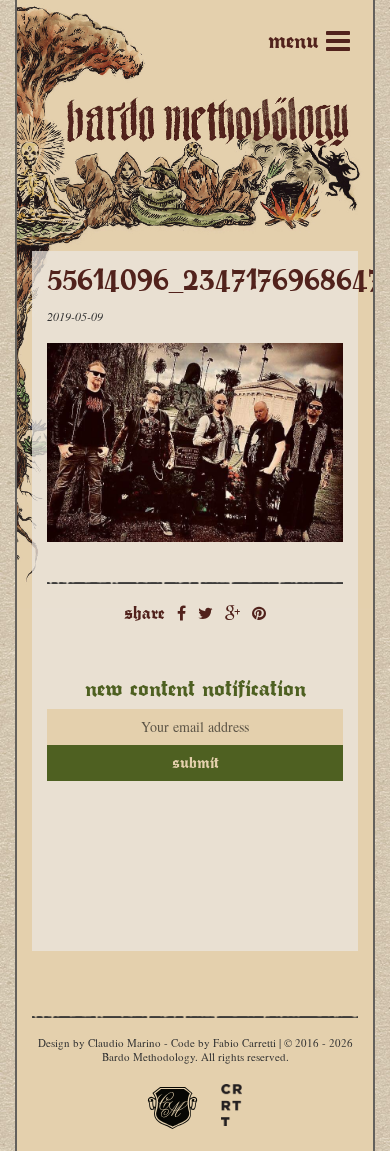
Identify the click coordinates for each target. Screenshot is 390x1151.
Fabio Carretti (244, 1042)
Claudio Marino (124, 1042)
